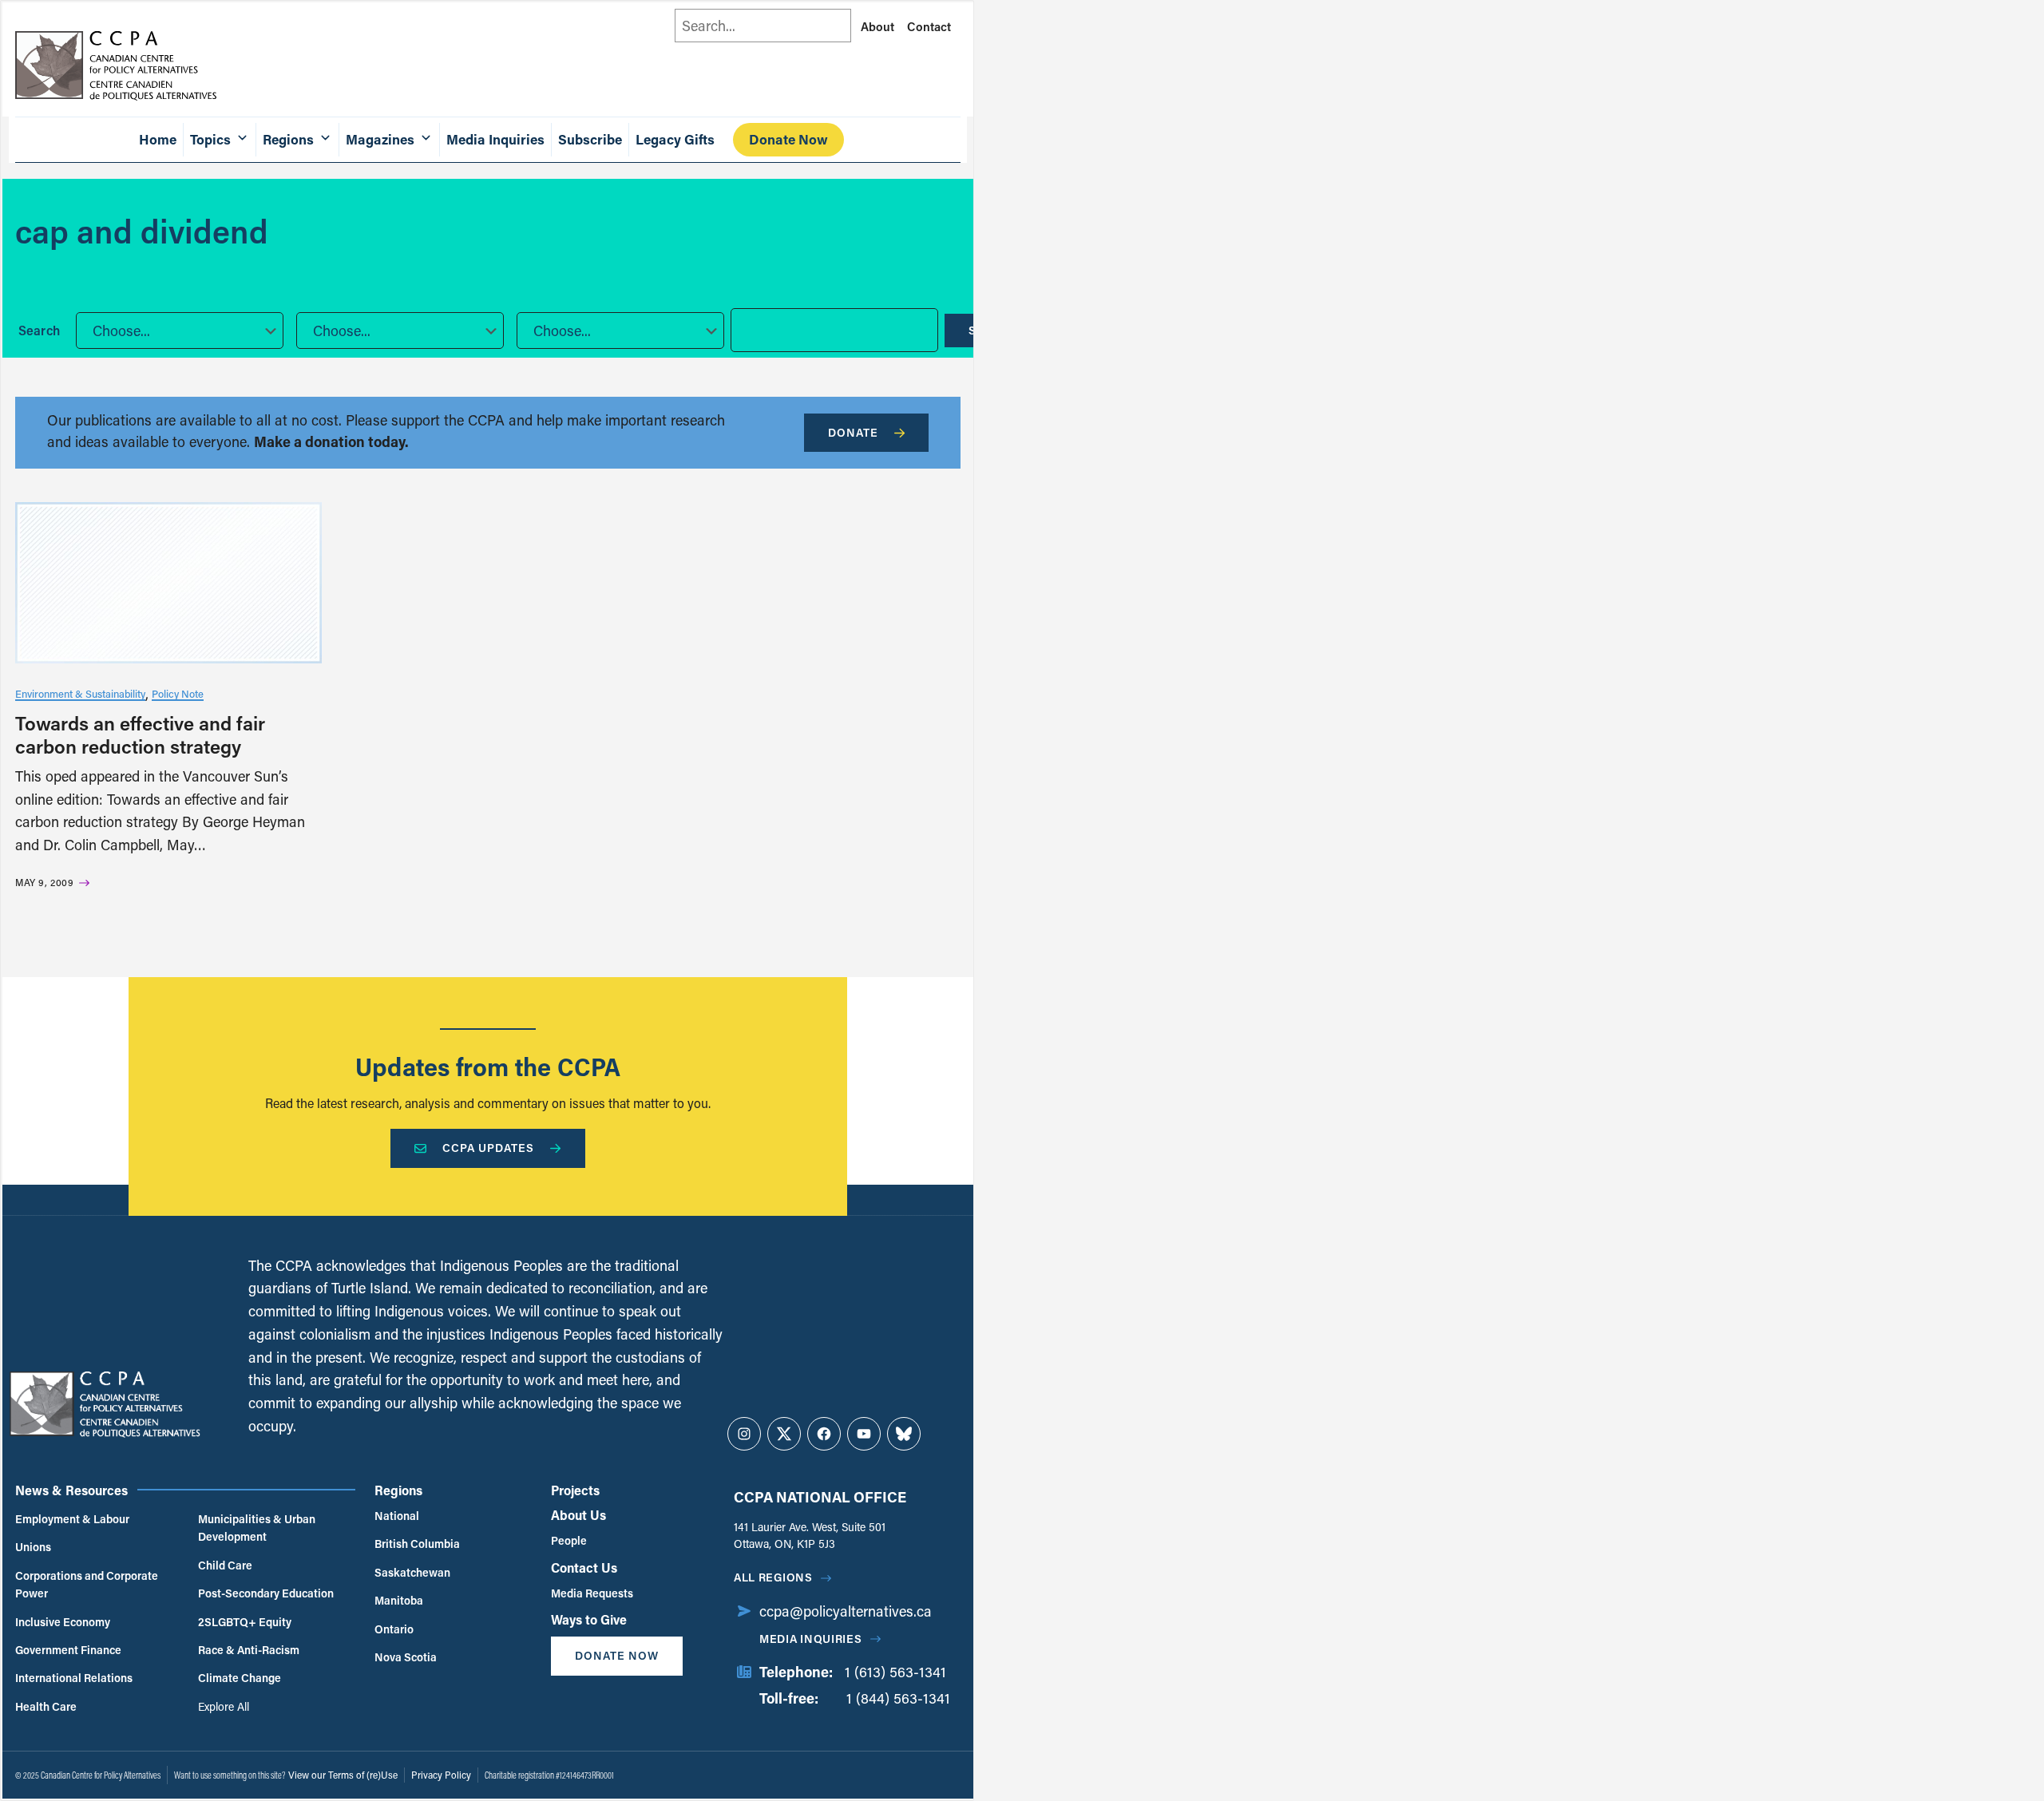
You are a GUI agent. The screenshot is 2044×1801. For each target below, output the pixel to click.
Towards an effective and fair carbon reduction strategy (140, 734)
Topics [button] (210, 139)
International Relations (74, 1678)
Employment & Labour (72, 1519)
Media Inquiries (495, 139)
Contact (929, 26)
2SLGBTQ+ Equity (245, 1622)
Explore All (224, 1706)
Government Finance (68, 1650)
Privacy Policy (441, 1775)
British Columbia (417, 1544)
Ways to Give (589, 1619)
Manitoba (399, 1600)
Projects (575, 1490)
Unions (33, 1547)
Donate (853, 432)
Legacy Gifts (675, 139)
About (877, 26)
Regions (398, 1490)
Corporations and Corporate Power (87, 1584)
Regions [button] (288, 139)
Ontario (394, 1629)
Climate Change (240, 1678)
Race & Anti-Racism (249, 1650)
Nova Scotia (406, 1657)
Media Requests (592, 1593)
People (569, 1540)
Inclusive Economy (63, 1622)
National (397, 1516)
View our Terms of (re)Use (343, 1775)
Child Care (225, 1565)
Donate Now (788, 139)
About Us (578, 1515)
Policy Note (178, 693)
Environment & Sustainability (80, 693)
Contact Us (584, 1567)
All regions (773, 1577)
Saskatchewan (412, 1572)
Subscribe (590, 139)
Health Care (46, 1706)
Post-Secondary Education (266, 1593)
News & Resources (71, 1490)
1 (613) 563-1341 (895, 1672)
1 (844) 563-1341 (898, 1698)
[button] (180, 331)
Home (158, 139)
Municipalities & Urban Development (257, 1528)
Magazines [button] (380, 139)
